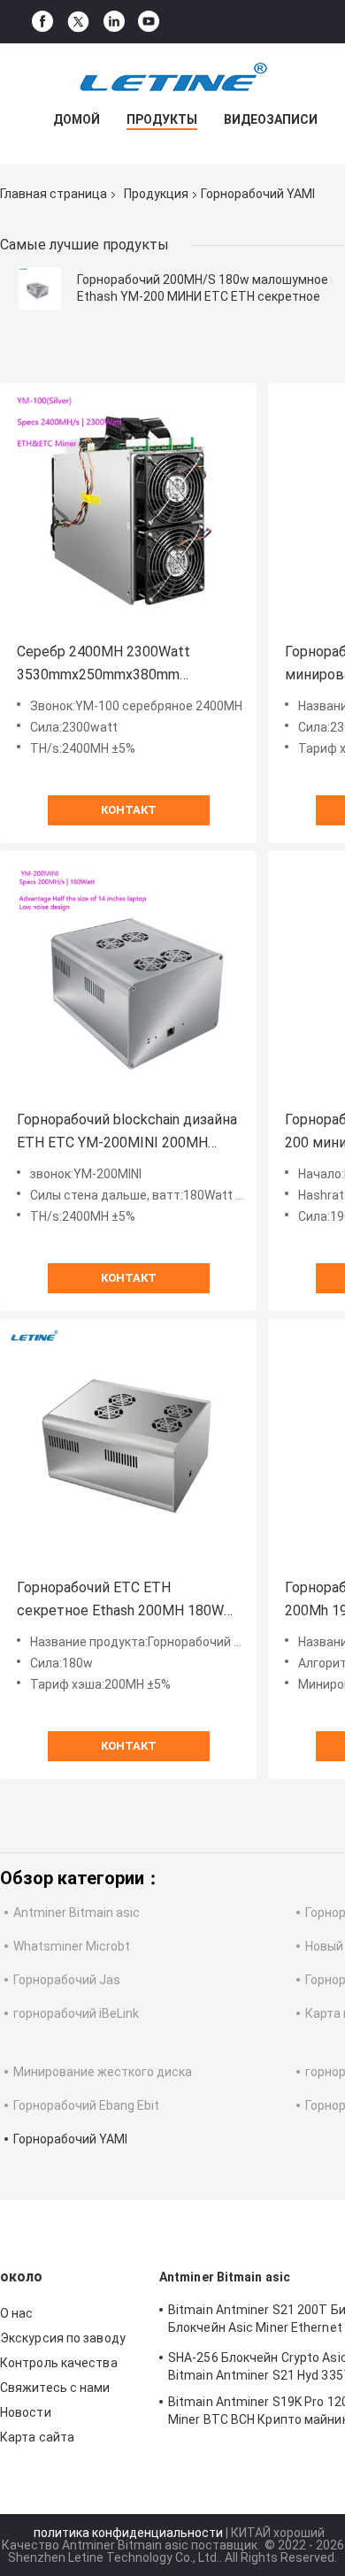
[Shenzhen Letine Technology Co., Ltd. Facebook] (42, 22)
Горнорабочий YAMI (70, 2139)
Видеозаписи (271, 119)
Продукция (156, 194)
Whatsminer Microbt (72, 1946)
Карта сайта (37, 2437)
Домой (77, 119)
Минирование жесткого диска (103, 2072)
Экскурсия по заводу (63, 2338)
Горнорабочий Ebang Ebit (86, 2105)
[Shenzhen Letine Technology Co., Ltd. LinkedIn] (114, 22)
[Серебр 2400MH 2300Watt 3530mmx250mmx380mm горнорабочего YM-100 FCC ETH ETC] (128, 511)
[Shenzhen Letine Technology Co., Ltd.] (172, 79)
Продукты (162, 119)
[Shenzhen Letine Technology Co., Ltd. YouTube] (149, 22)
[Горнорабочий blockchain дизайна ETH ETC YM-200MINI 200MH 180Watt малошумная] (128, 979)
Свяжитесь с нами (55, 2388)
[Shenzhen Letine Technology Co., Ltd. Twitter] (78, 22)
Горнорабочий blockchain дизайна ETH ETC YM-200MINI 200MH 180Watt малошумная (127, 1133)
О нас (17, 2313)
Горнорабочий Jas (67, 1980)
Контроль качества (59, 2363)
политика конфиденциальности (128, 2533)
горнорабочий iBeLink (76, 2013)
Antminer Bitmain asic (77, 1913)
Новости (26, 2412)
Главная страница (54, 194)
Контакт (129, 810)
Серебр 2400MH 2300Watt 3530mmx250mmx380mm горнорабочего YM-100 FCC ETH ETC (123, 665)
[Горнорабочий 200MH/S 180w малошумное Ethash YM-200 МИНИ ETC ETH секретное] (40, 288)
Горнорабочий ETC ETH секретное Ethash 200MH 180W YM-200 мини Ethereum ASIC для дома (123, 1601)
